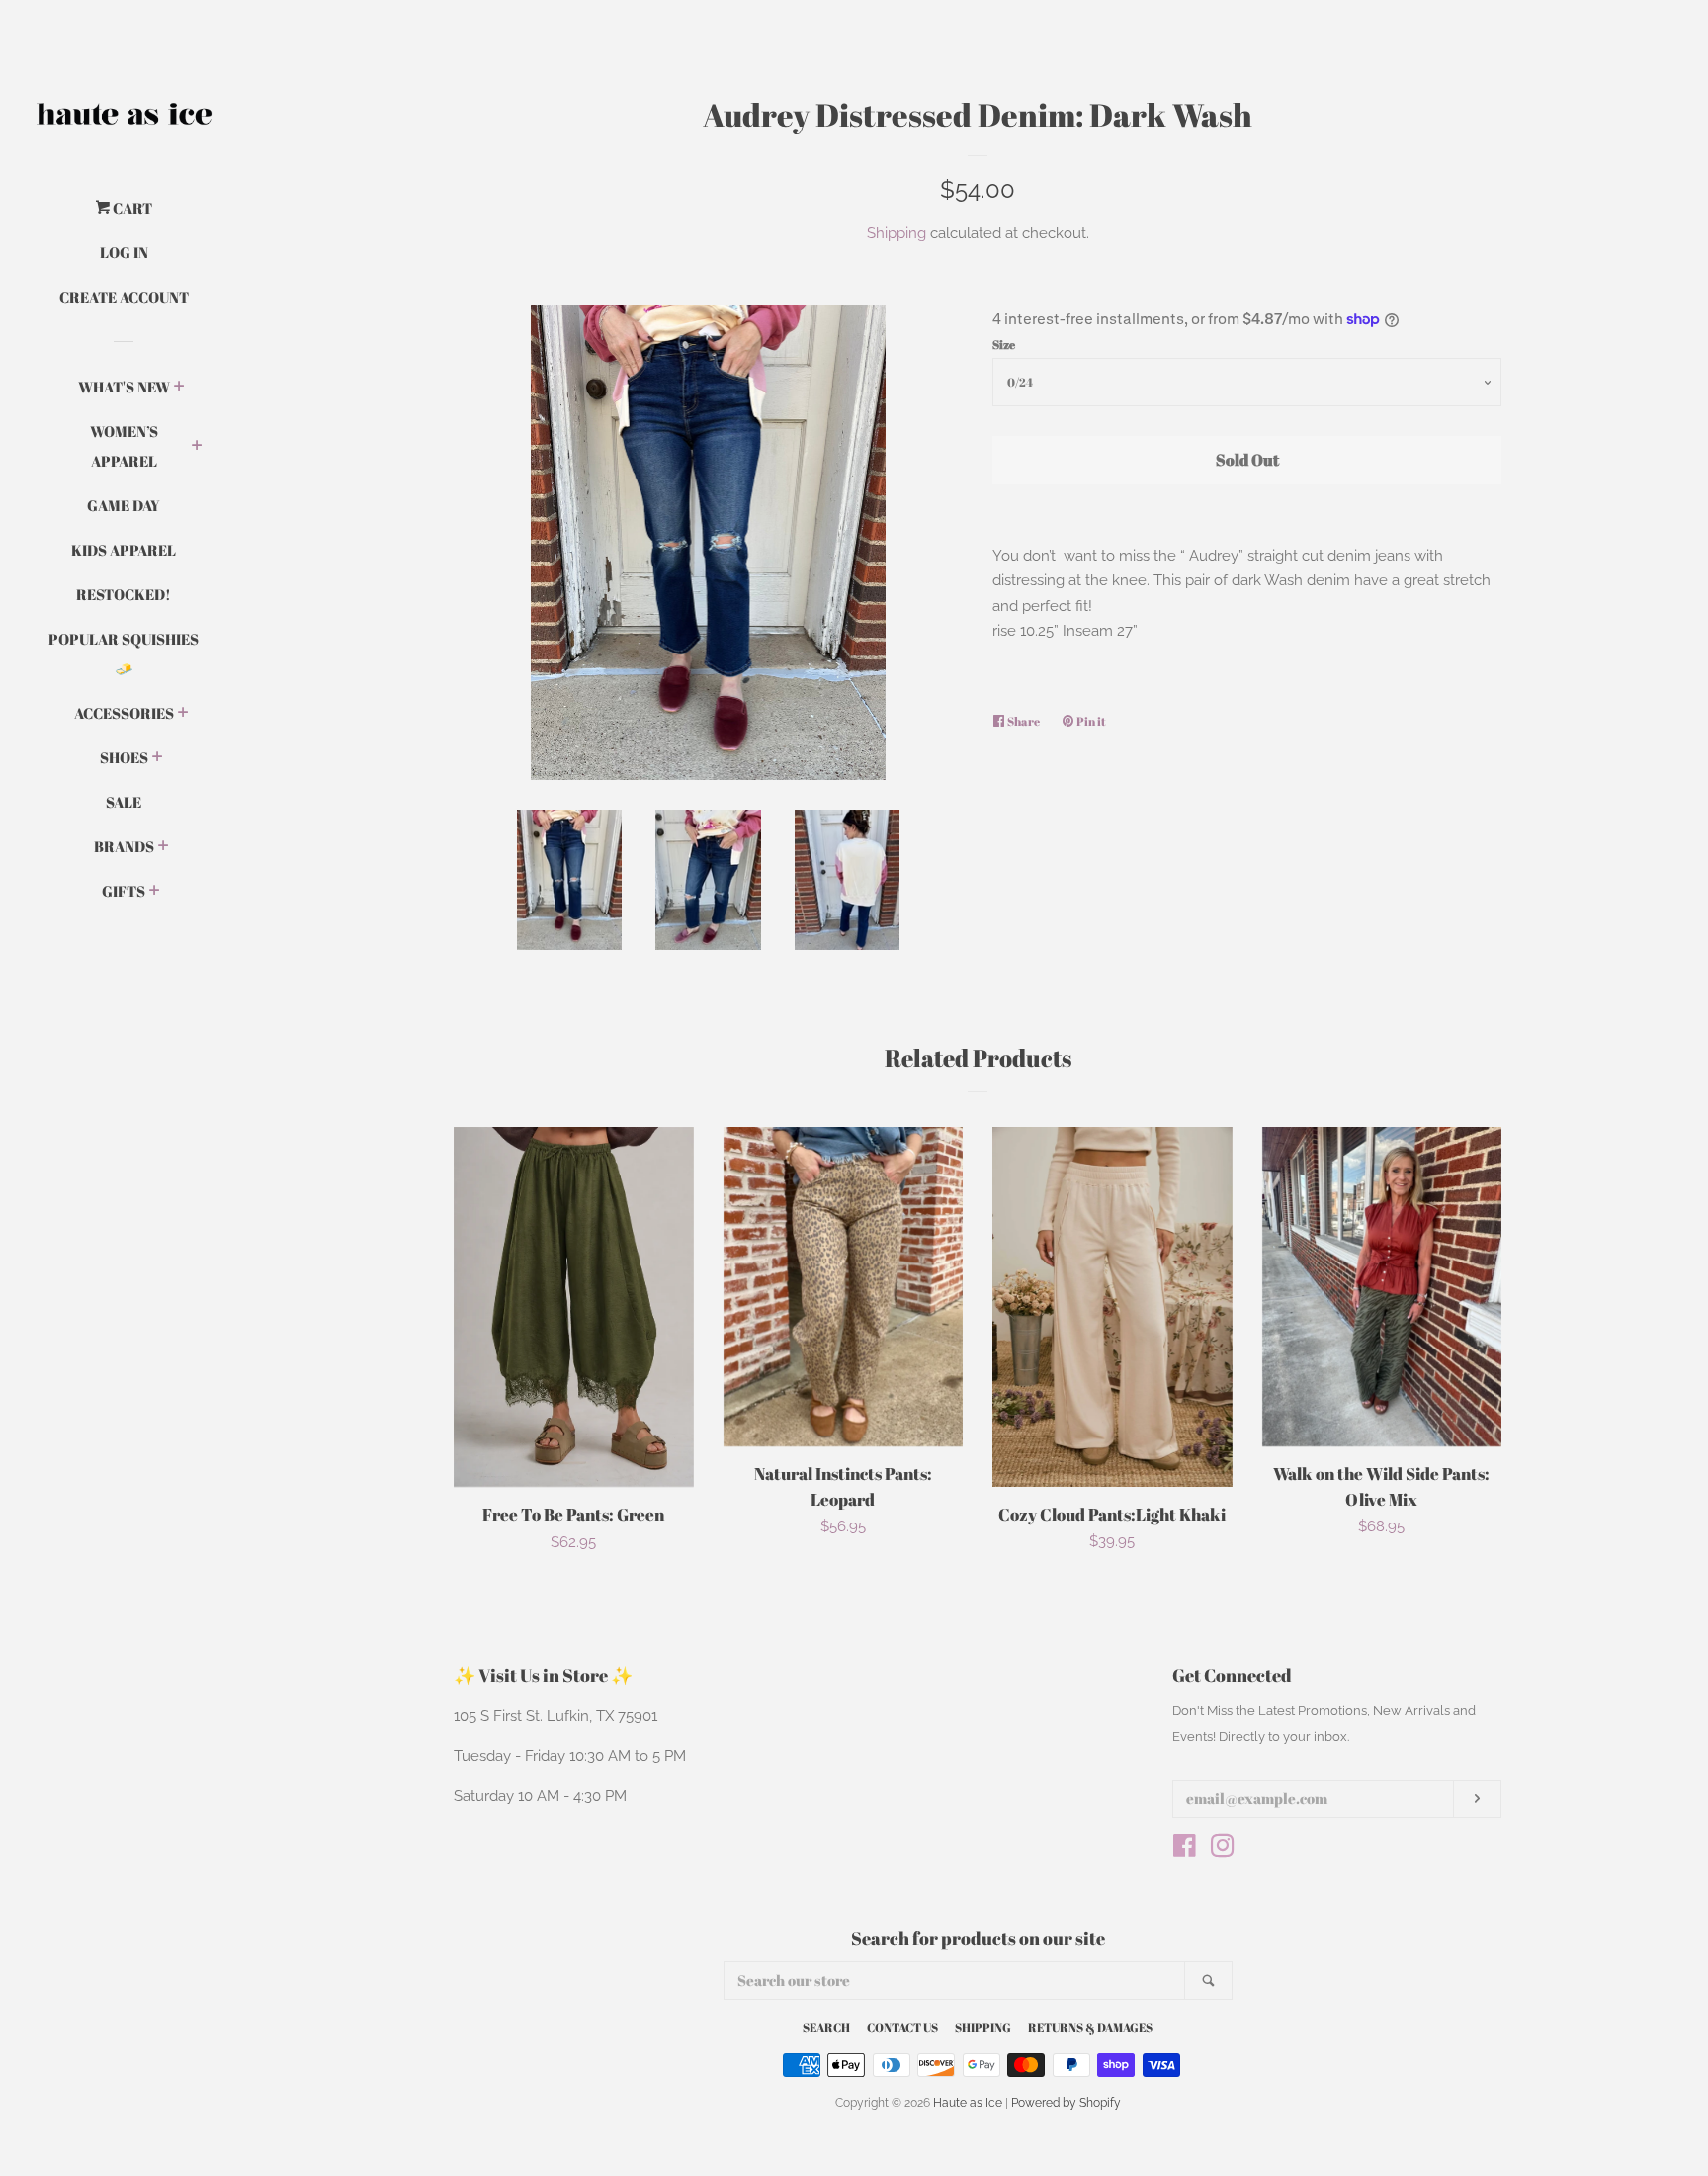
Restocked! (124, 594)
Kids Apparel (124, 550)
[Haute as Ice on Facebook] (1185, 1850)
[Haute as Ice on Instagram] (1223, 1850)
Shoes (124, 757)
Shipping (897, 233)
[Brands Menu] (164, 847)
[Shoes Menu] (158, 758)
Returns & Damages (1090, 2027)
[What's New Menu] (179, 388)
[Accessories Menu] (183, 714)
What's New (124, 387)
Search (826, 2027)
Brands (124, 846)
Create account (124, 297)
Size (1004, 344)
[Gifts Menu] (155, 892)
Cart (131, 208)
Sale (124, 802)
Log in (124, 252)
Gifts (124, 891)
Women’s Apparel (124, 446)
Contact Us (902, 2027)
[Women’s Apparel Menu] (197, 447)
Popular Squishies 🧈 (124, 653)
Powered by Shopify (1066, 2103)
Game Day (124, 505)
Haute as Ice (968, 2103)
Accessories (124, 713)
